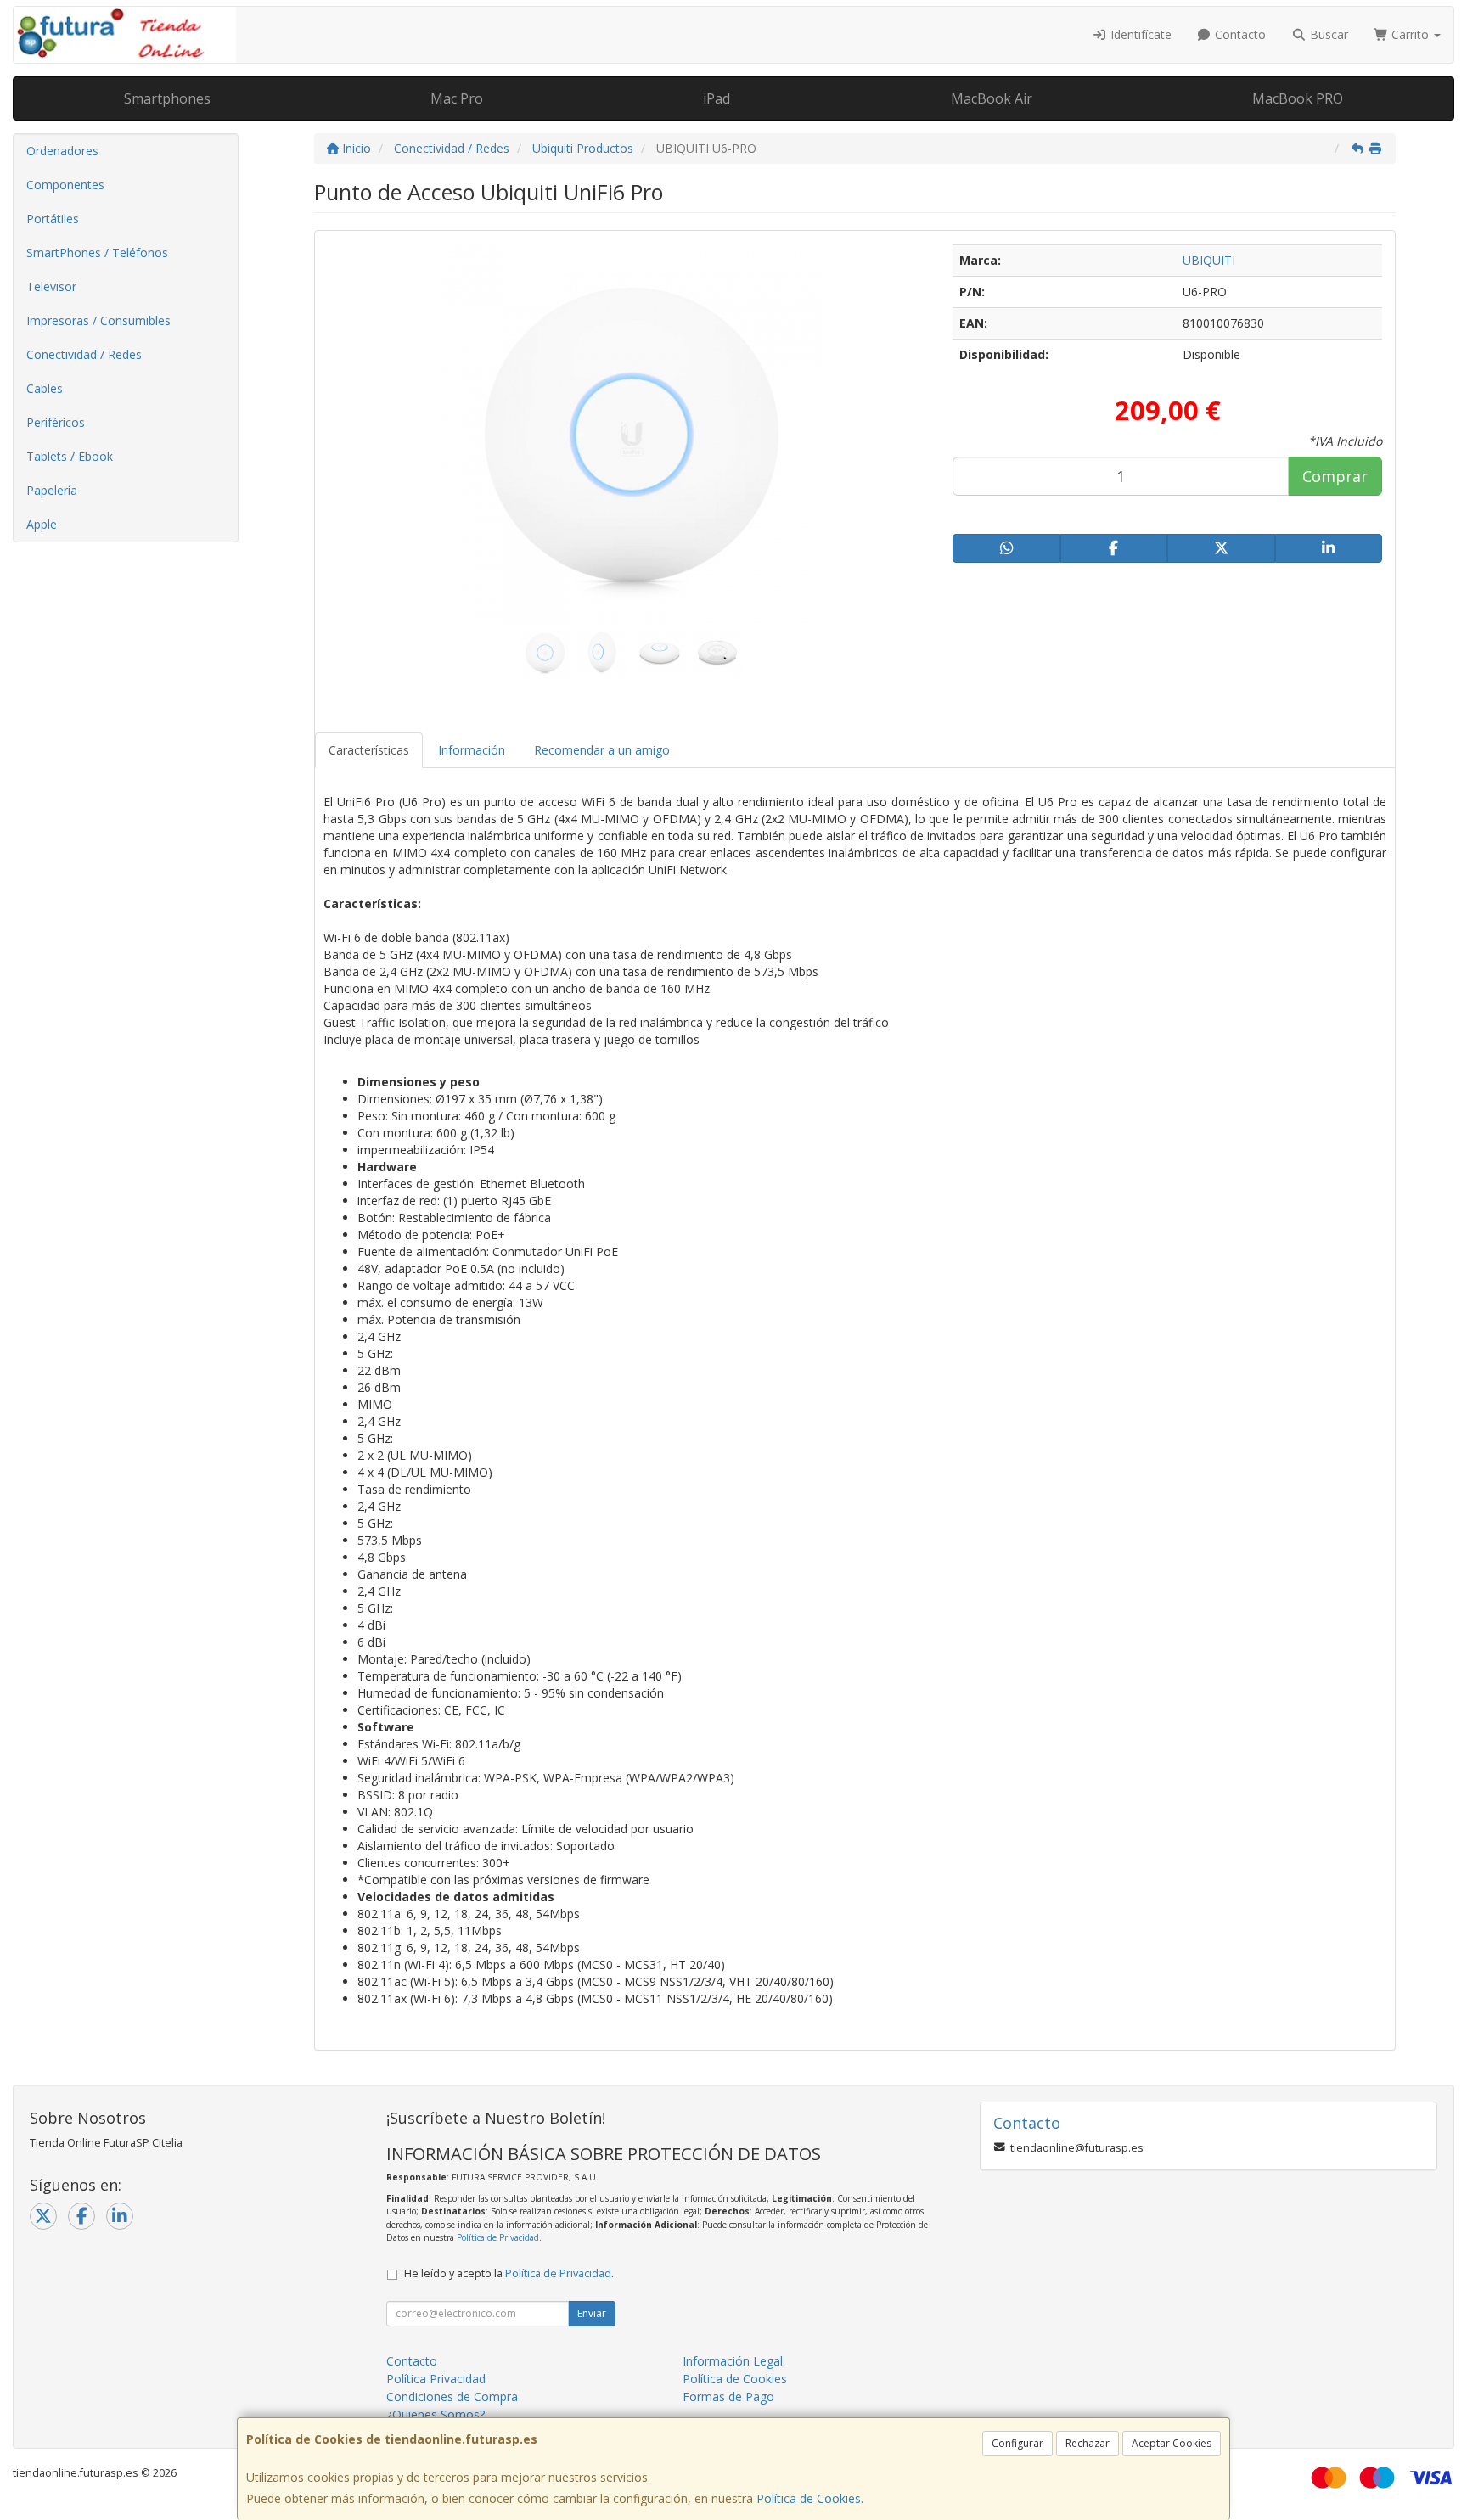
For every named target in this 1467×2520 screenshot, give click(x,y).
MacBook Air (992, 98)
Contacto (1239, 34)
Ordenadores (62, 151)
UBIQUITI (1209, 260)
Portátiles (53, 219)
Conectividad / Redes (84, 354)
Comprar (1335, 476)
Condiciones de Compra (452, 2397)
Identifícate (1139, 34)
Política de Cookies (809, 2498)
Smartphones (167, 98)
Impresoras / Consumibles (98, 320)
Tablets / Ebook (70, 456)
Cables (45, 388)
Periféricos (56, 422)
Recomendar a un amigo (602, 750)
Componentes (65, 185)
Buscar (1327, 34)
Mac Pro (457, 98)
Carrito (1410, 34)
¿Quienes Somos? (436, 2414)
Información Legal (733, 2361)
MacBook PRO (1298, 98)
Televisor (51, 286)
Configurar (1017, 2443)
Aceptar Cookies (1172, 2443)
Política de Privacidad (498, 2237)
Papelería (52, 490)
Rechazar (1088, 2443)
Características (369, 750)
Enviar (592, 2313)
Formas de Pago (728, 2397)
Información (472, 750)
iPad (717, 98)
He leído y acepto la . (509, 2273)
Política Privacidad (436, 2379)
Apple (42, 524)
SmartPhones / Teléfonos (97, 253)
